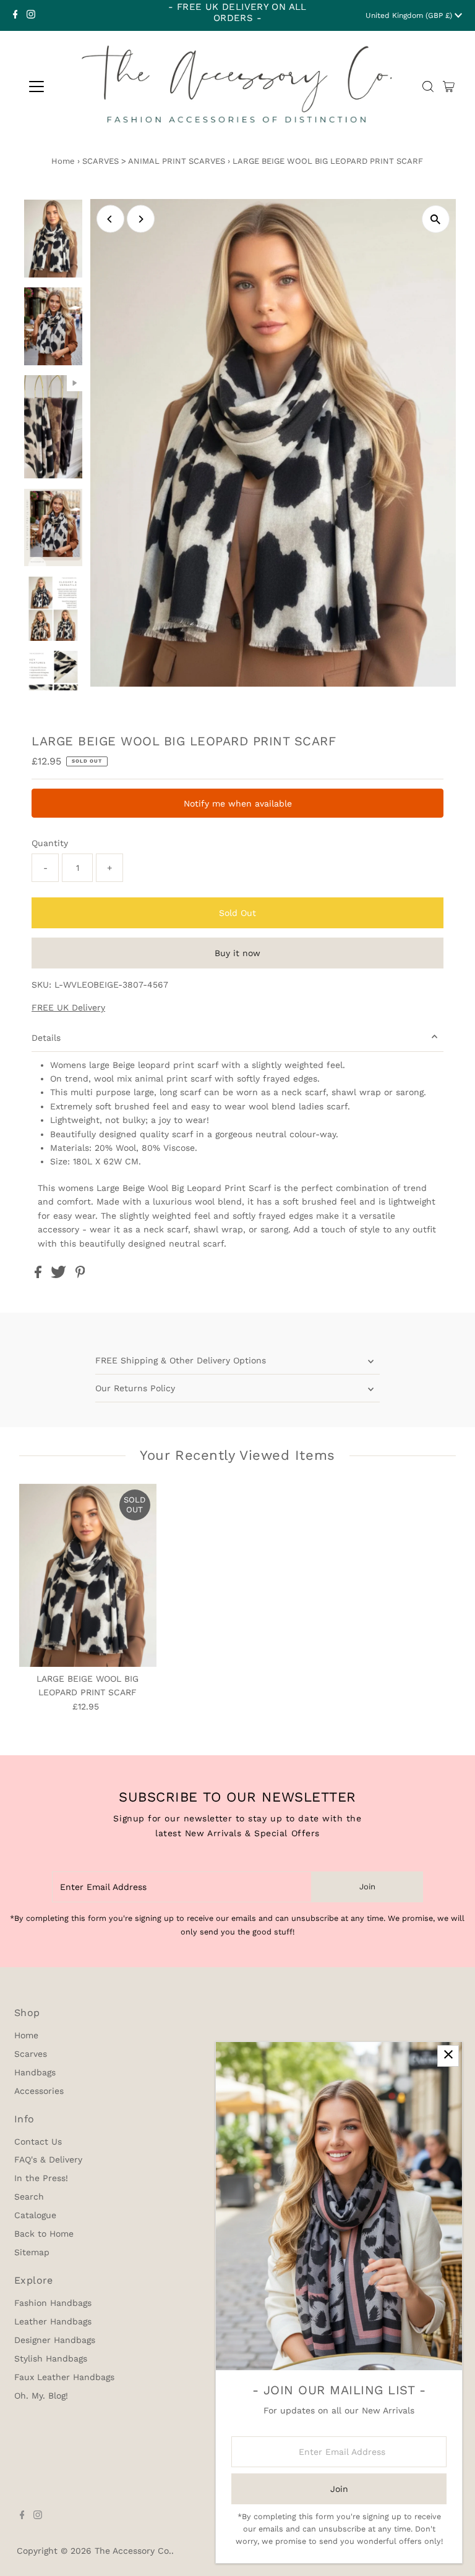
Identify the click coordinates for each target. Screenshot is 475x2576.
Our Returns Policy (135, 1388)
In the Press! (41, 2178)
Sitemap (32, 2252)
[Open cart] (449, 87)
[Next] (141, 219)
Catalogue (35, 2215)
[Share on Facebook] (40, 1275)
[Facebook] (15, 15)
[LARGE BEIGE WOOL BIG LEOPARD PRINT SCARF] (88, 1575)
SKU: (41, 985)
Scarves (31, 2054)
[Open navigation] (36, 87)
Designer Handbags (55, 2340)
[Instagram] (31, 15)
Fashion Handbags (53, 2303)
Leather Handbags (53, 2321)
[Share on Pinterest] (80, 1275)
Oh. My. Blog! (41, 2396)
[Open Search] (428, 87)
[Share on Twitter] (60, 1275)
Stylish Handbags (51, 2358)
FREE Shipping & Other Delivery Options (181, 1360)
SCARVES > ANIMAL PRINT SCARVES (154, 161)
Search (29, 2197)
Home (63, 161)
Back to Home (44, 2234)
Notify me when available (238, 803)
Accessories (39, 2091)
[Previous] (110, 219)
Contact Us (38, 2142)
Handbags (35, 2072)
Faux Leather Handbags (64, 2377)
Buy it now (237, 953)
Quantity (50, 843)
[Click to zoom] (436, 219)
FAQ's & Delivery (48, 2159)
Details (46, 1038)
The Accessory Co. (133, 2551)
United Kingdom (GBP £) (410, 15)
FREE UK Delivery (68, 1007)
